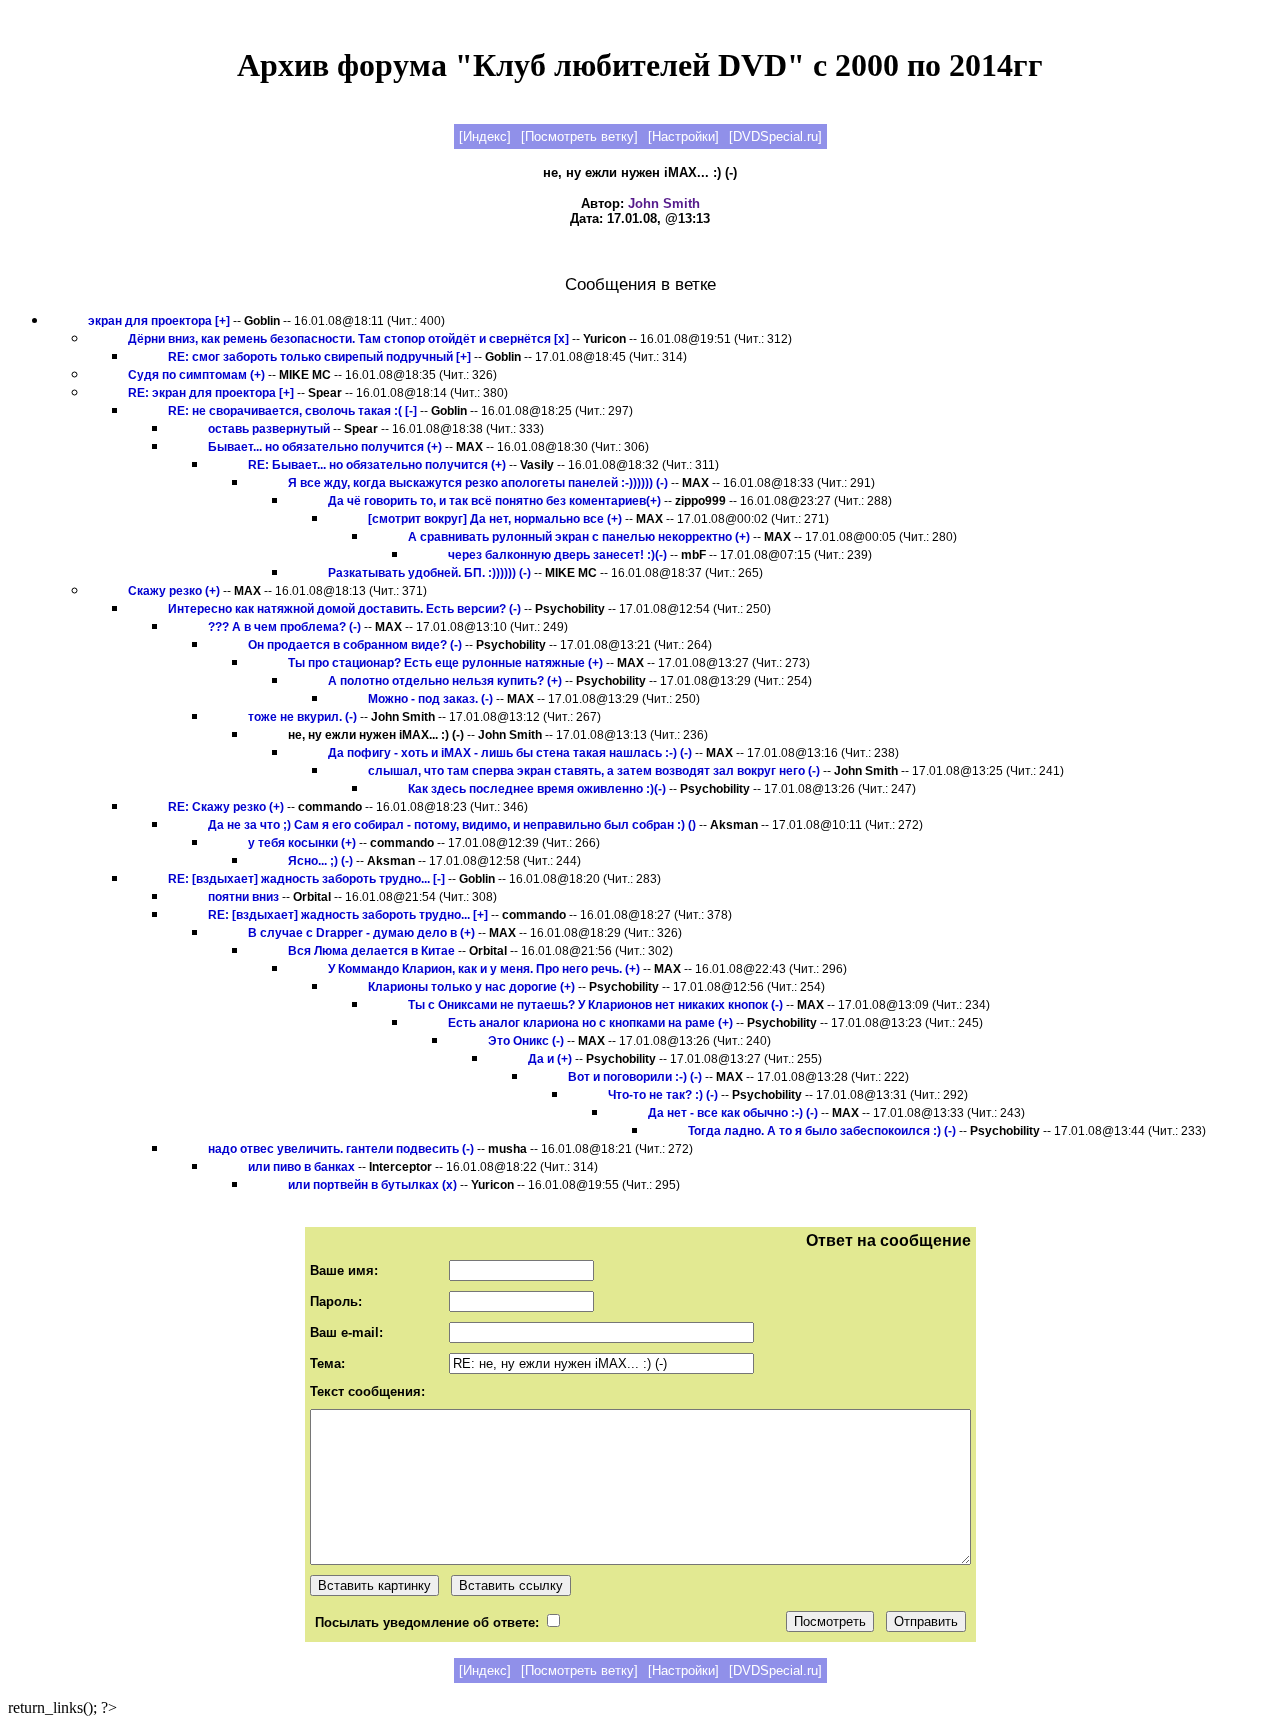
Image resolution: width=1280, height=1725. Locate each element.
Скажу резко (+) (174, 591)
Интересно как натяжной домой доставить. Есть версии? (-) (344, 609)
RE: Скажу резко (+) (226, 807)
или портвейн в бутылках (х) (372, 1185)
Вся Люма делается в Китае (371, 951)
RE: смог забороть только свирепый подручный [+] (319, 357)
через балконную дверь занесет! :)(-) (557, 555)
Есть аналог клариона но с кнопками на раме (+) (590, 1023)
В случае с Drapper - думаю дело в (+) (361, 933)
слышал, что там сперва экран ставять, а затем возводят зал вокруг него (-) (594, 771)
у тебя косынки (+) (302, 843)
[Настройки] (683, 136)
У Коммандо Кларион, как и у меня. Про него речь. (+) (484, 969)
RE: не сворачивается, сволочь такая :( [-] (292, 411)
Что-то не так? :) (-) (663, 1095)
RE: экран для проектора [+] (211, 393)
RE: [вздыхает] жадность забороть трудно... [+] (349, 915)
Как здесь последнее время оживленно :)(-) (537, 789)
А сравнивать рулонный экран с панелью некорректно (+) (579, 537)
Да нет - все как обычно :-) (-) (733, 1113)
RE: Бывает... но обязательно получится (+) (377, 465)
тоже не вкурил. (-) (302, 717)
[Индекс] (485, 136)
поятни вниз (243, 897)
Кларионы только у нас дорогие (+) (471, 987)
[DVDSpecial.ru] (775, 136)
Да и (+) (550, 1059)
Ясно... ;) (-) (320, 861)
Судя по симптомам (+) (196, 375)
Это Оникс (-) (526, 1041)
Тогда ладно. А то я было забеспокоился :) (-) (822, 1131)
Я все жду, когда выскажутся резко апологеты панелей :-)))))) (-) (478, 483)
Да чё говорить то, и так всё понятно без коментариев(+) (494, 501)
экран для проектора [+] (159, 321)
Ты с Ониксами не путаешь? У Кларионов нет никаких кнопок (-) (595, 1005)
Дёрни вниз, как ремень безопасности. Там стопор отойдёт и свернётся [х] (348, 339)
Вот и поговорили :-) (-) (635, 1077)
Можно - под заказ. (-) (430, 699)
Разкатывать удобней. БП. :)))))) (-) (429, 573)
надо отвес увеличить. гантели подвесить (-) (341, 1149)
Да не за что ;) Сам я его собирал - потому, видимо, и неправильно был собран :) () (452, 825)
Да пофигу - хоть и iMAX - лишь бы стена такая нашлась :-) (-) (510, 753)
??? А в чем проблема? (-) (284, 627)
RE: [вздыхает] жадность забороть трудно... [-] (308, 879)
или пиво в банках (301, 1167)
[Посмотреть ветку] (579, 136)
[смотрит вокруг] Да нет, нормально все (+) (495, 519)
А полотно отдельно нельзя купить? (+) (445, 681)
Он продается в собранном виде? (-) (355, 645)
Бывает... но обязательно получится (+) (325, 447)
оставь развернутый (269, 429)
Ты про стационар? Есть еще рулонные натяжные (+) (445, 663)
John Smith (664, 203)
